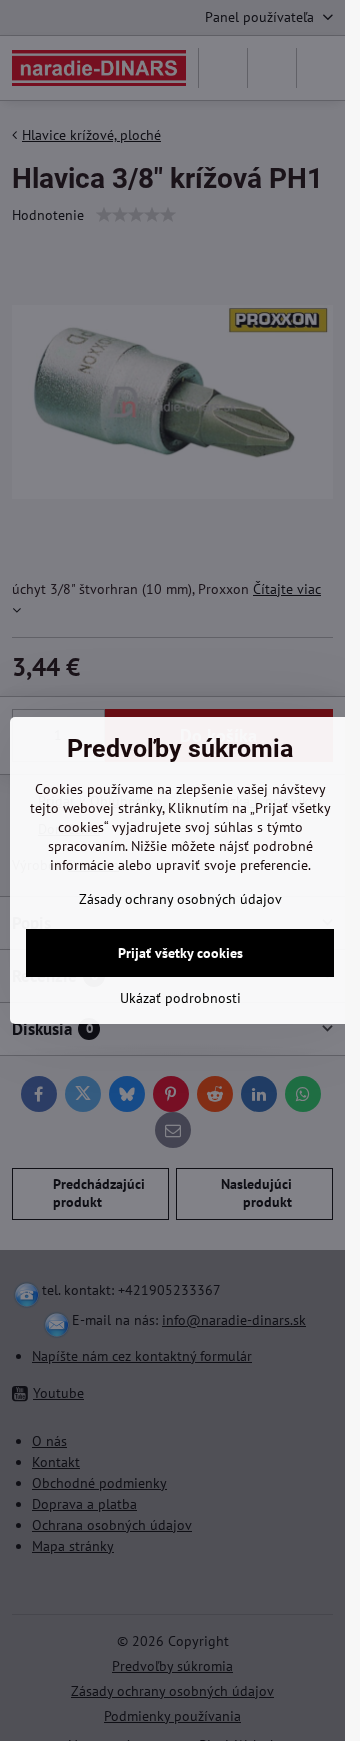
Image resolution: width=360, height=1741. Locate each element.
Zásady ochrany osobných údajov (180, 899)
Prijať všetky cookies (180, 953)
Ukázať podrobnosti (180, 998)
